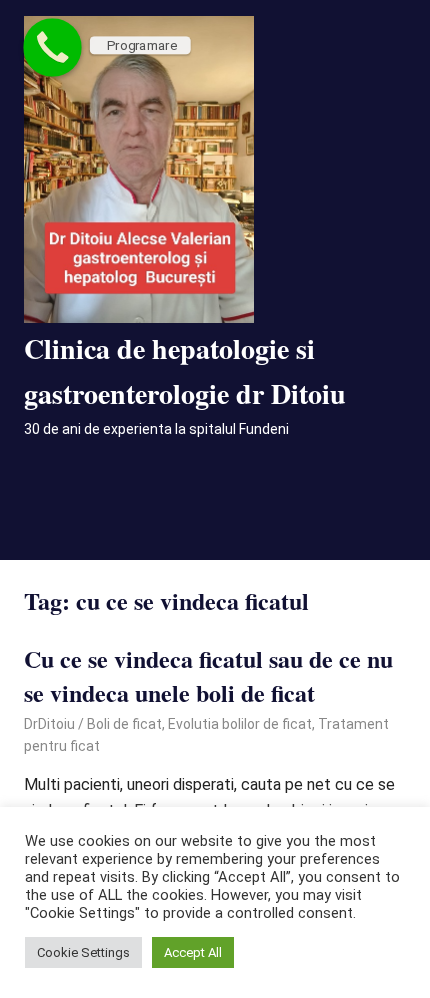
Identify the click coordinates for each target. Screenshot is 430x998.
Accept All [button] (193, 952)
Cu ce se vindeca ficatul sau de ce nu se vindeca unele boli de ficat (208, 675)
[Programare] (52, 47)
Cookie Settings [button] (83, 952)
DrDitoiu (49, 724)
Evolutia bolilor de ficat (240, 724)
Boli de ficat (124, 724)
